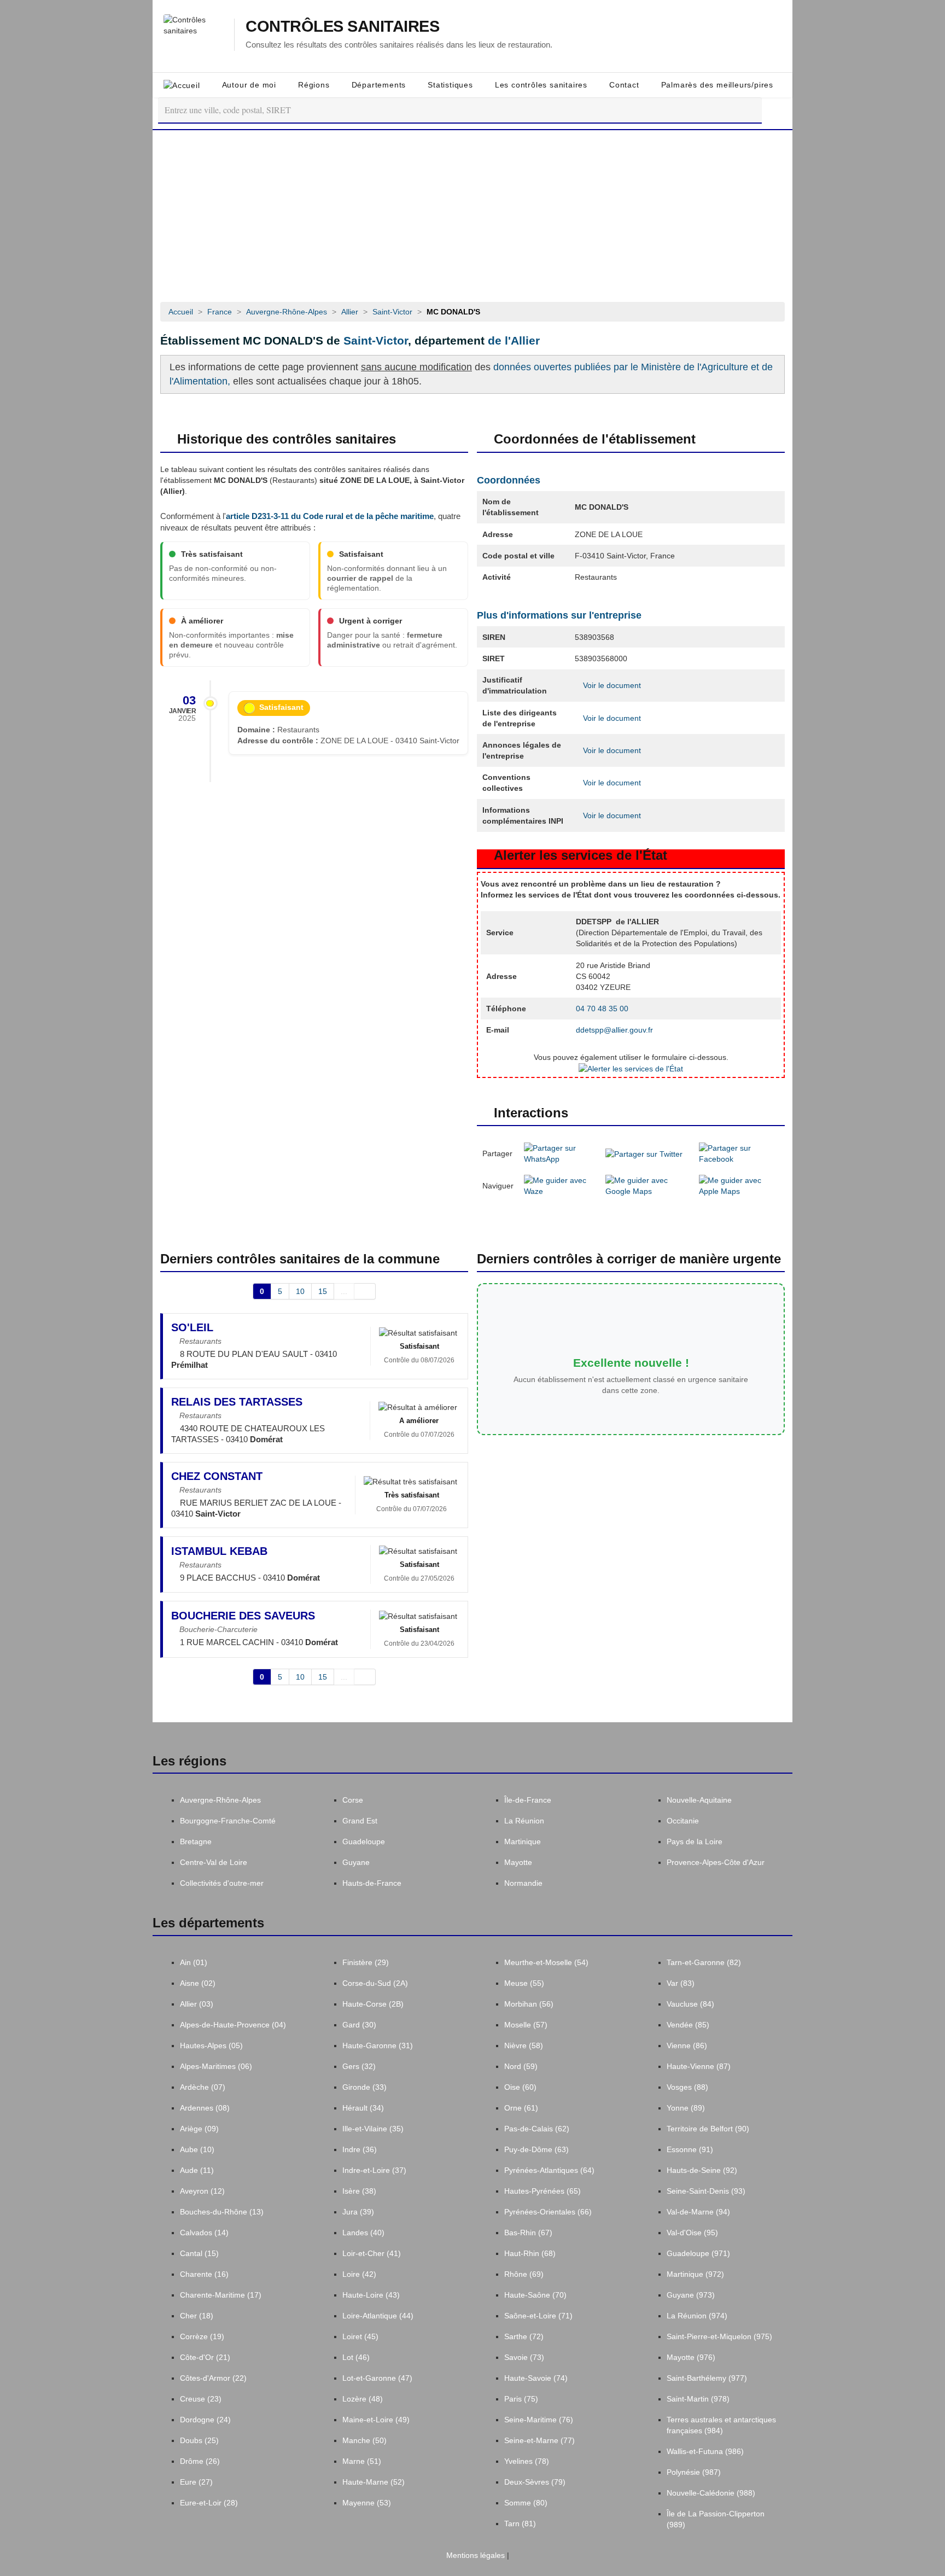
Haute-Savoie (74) (536, 2378)
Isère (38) (359, 2191)
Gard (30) (359, 2025)
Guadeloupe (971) (698, 2253)
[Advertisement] (472, 212)
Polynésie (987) (694, 2472)
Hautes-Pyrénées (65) (542, 2191)
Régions (314, 85)
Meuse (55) (524, 1983)
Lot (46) (356, 2357)
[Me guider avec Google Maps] (647, 1185)
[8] (365, 1291)
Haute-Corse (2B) (373, 2004)
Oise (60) (520, 2087)
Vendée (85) (688, 2025)
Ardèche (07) (203, 2087)
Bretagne (196, 1841)
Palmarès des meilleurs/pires (717, 85)
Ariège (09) (199, 2129)
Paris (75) (521, 2399)
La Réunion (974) (697, 2316)
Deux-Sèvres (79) (535, 2482)
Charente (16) (204, 2274)
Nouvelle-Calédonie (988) (711, 2493)
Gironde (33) (364, 2087)
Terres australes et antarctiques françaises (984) (721, 2425)
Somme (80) (526, 2503)
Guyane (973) (691, 2295)
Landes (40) (363, 2233)
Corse (353, 1800)
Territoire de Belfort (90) (708, 2129)
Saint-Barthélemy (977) (707, 2378)
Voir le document (611, 685)
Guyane (356, 1862)
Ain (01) (194, 1962)
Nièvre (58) (524, 2045)
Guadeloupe (364, 1841)
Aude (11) (197, 2170)
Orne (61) (521, 2108)
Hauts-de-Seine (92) (702, 2170)
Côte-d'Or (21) (205, 2357)
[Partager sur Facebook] (739, 1153)
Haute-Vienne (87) (699, 2066)
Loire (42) (359, 2274)
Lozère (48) (363, 2399)
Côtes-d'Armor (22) (213, 2378)
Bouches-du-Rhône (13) (222, 2212)
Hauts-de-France (372, 1883)
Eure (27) (196, 2482)
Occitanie (683, 1821)
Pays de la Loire (695, 1841)
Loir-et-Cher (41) (372, 2253)
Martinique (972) (695, 2274)
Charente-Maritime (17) (221, 2295)
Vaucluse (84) (690, 2004)
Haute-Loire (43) (371, 2295)
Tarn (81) (520, 2523)
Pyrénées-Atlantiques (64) (549, 2170)
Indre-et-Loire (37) (374, 2170)
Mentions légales (474, 2555)
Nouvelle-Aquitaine (699, 1800)
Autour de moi (249, 85)
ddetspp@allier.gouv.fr (614, 1030)
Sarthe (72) (524, 2336)
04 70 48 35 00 (602, 1009)
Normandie (523, 1883)
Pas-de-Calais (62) (537, 2129)
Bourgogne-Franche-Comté (228, 1821)
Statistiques (450, 85)
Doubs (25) (199, 2440)
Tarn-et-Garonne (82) (704, 1962)
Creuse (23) (201, 2399)
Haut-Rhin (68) (530, 2253)
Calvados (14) (204, 2233)
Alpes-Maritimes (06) (216, 2066)
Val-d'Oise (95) (692, 2233)
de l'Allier (514, 340)
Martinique (523, 1841)
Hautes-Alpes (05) (211, 2045)
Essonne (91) (690, 2149)
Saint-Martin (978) (698, 2399)
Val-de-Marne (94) (698, 2212)
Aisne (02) (198, 1983)
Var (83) (681, 1983)
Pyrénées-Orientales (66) (548, 2212)
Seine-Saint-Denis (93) (706, 2191)
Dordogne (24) (205, 2420)
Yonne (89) (686, 2108)
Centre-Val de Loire (214, 1862)
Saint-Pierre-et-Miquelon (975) (719, 2336)
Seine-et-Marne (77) (539, 2440)
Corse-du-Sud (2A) (375, 1983)
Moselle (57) (526, 2025)
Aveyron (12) (202, 2191)
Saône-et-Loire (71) (538, 2316)
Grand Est (360, 1821)
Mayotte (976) (691, 2357)
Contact (624, 85)
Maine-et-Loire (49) (376, 2420)
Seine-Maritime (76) (539, 2420)
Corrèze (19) (202, 2336)
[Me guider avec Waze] (559, 1185)
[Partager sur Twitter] (644, 1153)
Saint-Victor (376, 340)
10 (300, 1291)
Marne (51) (362, 2461)
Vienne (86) (687, 2045)
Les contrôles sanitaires (541, 85)
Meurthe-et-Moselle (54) (546, 1962)
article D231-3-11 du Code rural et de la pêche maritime (330, 516)
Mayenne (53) (367, 2503)
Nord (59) (521, 2066)
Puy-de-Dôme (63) (536, 2149)
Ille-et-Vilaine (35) (373, 2129)
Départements (379, 85)
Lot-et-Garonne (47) (377, 2378)
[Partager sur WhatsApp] (559, 1153)
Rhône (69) (524, 2274)
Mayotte (518, 1862)
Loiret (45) (360, 2336)
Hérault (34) (363, 2108)
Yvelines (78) (527, 2461)
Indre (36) (360, 2149)
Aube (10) (197, 2149)
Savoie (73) (524, 2357)
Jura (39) (358, 2212)
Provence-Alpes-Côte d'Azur (716, 1862)
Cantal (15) (199, 2253)
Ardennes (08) (205, 2108)
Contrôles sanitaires (342, 27)
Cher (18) (197, 2316)
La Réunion (524, 1821)
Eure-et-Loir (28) (209, 2503)
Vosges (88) (687, 2087)
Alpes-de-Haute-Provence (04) (233, 2025)
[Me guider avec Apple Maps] (739, 1185)
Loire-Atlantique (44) (378, 2316)
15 (323, 1291)
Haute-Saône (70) (535, 2295)
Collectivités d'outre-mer (222, 1883)
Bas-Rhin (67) (528, 2233)
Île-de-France (528, 1800)
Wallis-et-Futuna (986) (705, 2451)
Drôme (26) (200, 2461)
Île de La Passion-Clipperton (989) (716, 2519)
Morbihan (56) (529, 2004)
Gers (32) (359, 2066)
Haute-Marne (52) (374, 2482)
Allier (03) (197, 2004)
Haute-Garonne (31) (378, 2045)
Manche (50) (364, 2440)
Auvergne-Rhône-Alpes (220, 1800)
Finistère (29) (366, 1962)
